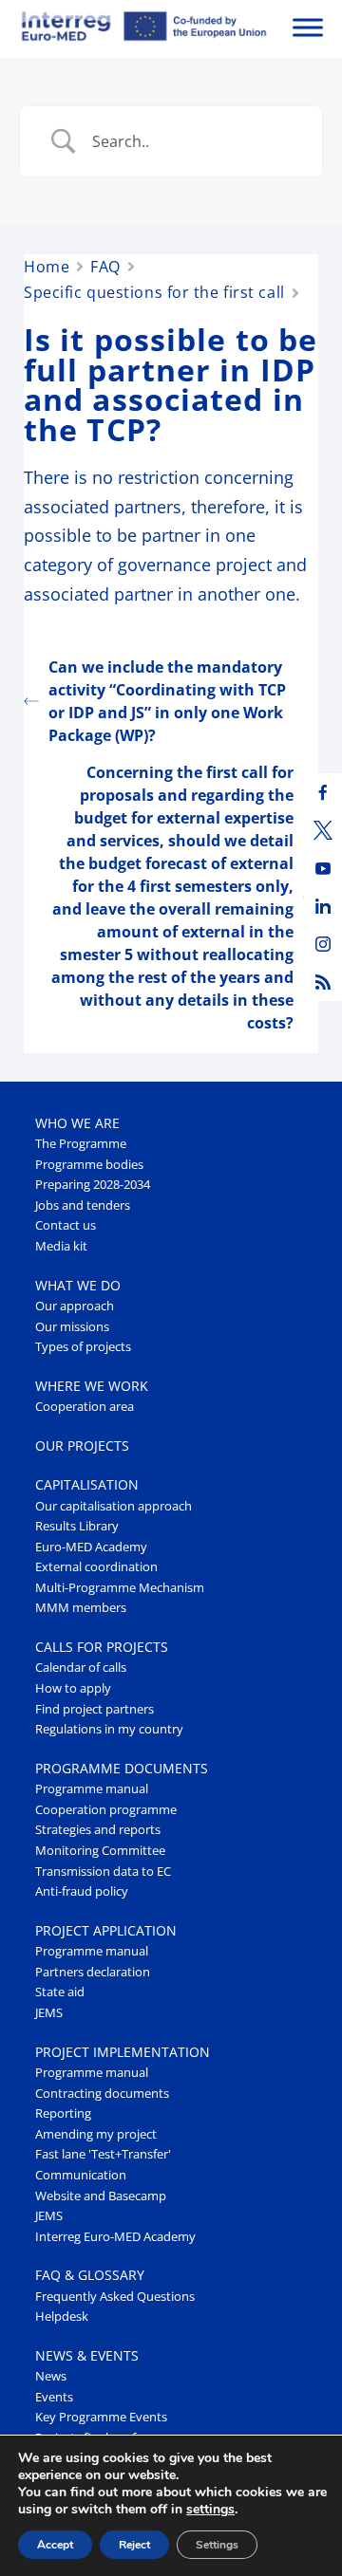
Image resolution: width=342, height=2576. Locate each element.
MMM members (81, 1608)
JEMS (49, 2013)
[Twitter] (323, 830)
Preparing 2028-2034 (93, 1185)
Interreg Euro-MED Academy (115, 2237)
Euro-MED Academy (91, 1547)
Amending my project (96, 2134)
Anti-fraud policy (82, 1891)
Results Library (77, 1526)
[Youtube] (323, 868)
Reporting (63, 2113)
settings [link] (210, 2509)
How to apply (73, 1688)
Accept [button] (55, 2545)
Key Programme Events (101, 2417)
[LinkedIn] (323, 906)
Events (54, 2397)
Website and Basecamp (101, 2196)
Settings (217, 2545)
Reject (134, 2545)
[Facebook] (323, 792)
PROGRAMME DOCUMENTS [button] (122, 1768)
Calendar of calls (81, 1668)
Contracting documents (102, 2094)
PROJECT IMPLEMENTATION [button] (123, 2052)
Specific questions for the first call (154, 292)
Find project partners (95, 1709)
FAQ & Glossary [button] (90, 2275)
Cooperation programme (106, 1810)
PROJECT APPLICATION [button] (106, 1930)
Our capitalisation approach (114, 1506)
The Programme (81, 1144)
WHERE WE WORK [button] (92, 1386)
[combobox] (193, 141)
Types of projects (83, 1347)
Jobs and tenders (83, 1205)
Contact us (66, 1225)
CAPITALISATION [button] (87, 1484)
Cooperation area (85, 1407)
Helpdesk (62, 2317)
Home (47, 267)
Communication (81, 2175)
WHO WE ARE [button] (77, 1123)
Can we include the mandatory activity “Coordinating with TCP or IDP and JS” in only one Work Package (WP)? (167, 701)
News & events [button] (87, 2355)
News (51, 2376)
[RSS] (323, 982)
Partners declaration (93, 1972)
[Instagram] (323, 944)
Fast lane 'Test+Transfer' (103, 2154)
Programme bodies (89, 1165)
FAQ (105, 267)
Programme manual (92, 1789)
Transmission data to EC (103, 1872)
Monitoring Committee (100, 1851)
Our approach (75, 1306)
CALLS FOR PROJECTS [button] (102, 1647)
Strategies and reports (98, 1830)
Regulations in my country (109, 1729)
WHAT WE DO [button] (78, 1285)
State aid (60, 1992)
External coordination (96, 1567)
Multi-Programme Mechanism (120, 1588)
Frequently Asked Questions (115, 2297)
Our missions (72, 1327)
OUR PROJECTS (82, 1446)
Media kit (61, 1246)
